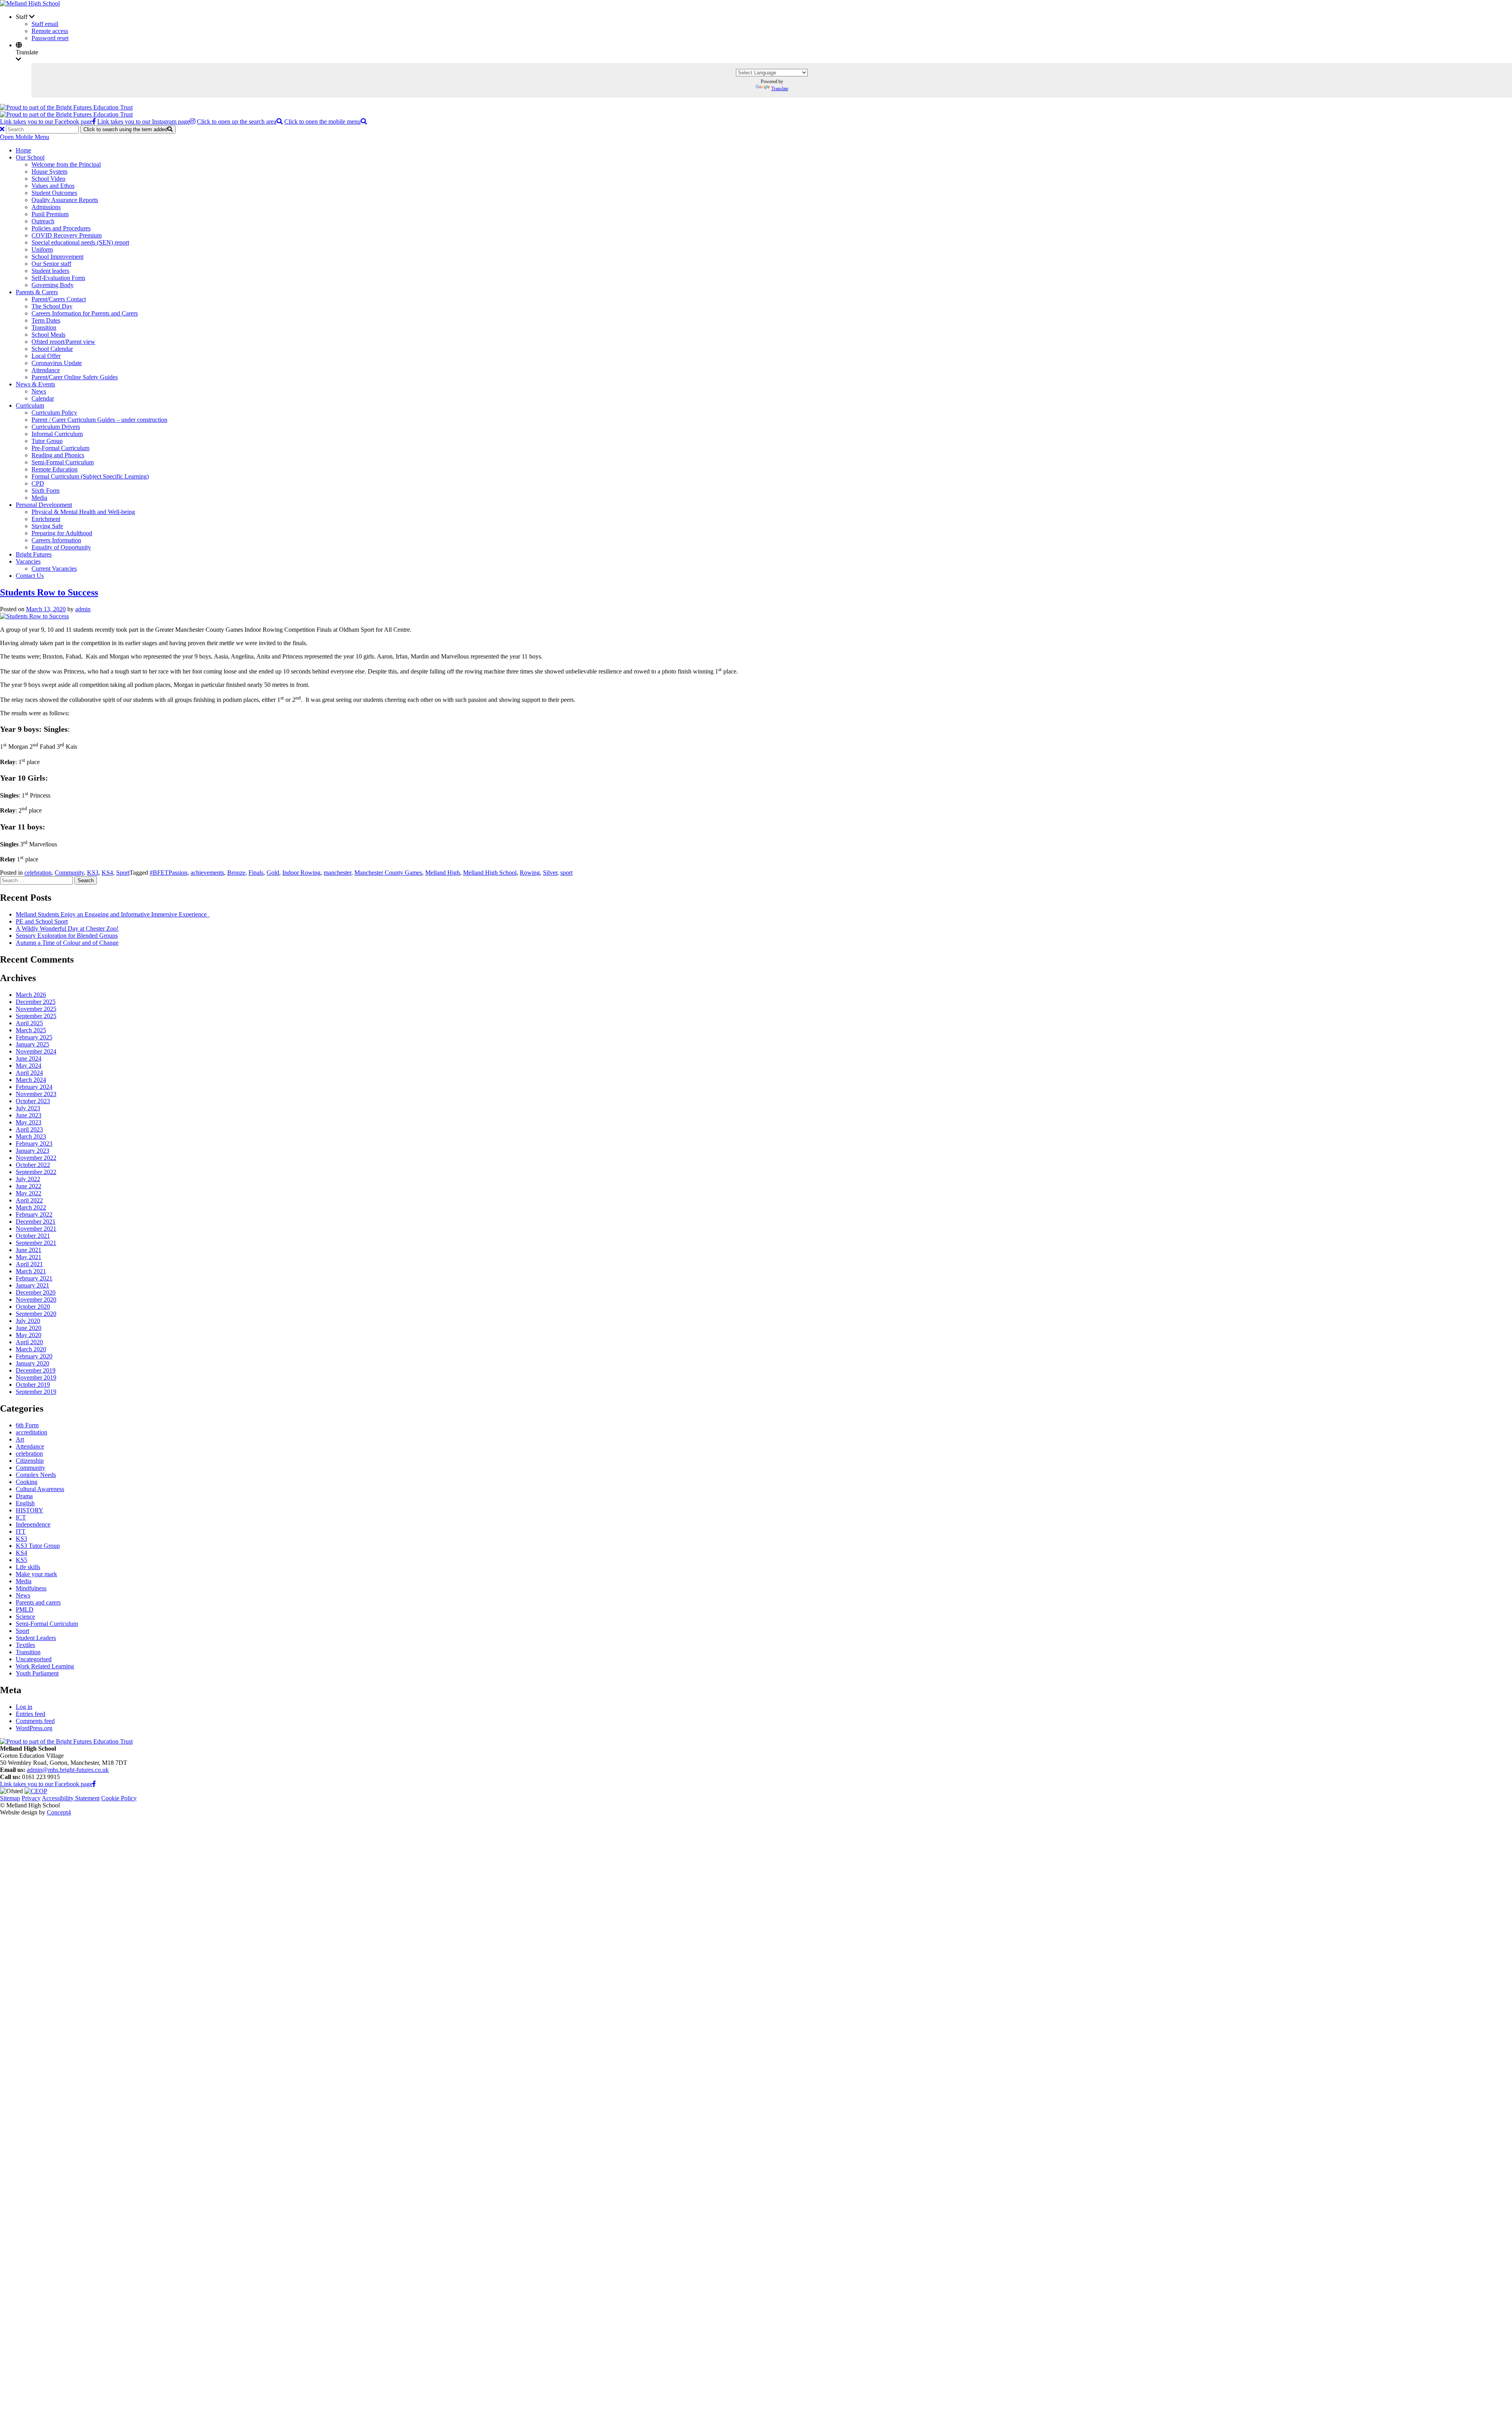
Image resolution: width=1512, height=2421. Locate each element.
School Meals (48, 335)
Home (23, 150)
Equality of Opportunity (61, 547)
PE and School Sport (42, 921)
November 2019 (36, 1377)
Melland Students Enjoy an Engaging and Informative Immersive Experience (113, 914)
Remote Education (55, 469)
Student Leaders (36, 1638)
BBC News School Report (81, 2223)
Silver (550, 873)
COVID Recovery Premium (67, 235)
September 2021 (36, 1243)
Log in (24, 1707)
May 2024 (29, 1066)
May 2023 (29, 1122)
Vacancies (28, 561)
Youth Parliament (37, 1673)
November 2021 (36, 1229)
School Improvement (57, 257)
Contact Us (30, 576)
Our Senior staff (51, 264)
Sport (123, 873)
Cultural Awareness (40, 1489)
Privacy (31, 1798)
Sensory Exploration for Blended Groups (67, 936)
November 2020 (36, 1300)
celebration (38, 873)
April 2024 (29, 1073)
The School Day (52, 306)
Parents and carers (38, 1602)
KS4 (107, 873)
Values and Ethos (53, 186)
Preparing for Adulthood (62, 533)
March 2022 (31, 1207)
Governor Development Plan (83, 1996)
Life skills (28, 1567)
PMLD (25, 1609)
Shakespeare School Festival (83, 2209)
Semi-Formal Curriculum (63, 462)
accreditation (31, 1432)
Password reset (50, 38)
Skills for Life (64, 2294)
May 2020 (29, 1335)
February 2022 (34, 1214)
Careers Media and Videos (80, 2244)
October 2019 (33, 1385)
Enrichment (46, 519)
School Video (48, 179)
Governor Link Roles (74, 1982)
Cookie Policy (119, 1798)
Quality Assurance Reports (65, 200)
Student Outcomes (54, 193)
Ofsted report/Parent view (63, 342)
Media (39, 498)
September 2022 (36, 1172)
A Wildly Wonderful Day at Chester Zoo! (67, 929)
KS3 (93, 873)
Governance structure (74, 1967)
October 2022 (33, 1165)
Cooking (27, 1482)
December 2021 (36, 1222)
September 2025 (36, 1016)
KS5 (21, 1560)
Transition (44, 327)
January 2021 (32, 1285)
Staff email (45, 24)
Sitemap (10, 1798)
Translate (780, 89)
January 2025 (32, 1044)
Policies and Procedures (61, 228)
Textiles (25, 1645)
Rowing (530, 873)
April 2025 (29, 1023)
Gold (273, 873)
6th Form (27, 1425)
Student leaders (50, 271)
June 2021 (29, 1250)
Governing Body (53, 285)
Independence (33, 1524)
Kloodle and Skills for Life (81, 2301)
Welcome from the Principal (66, 164)
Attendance (46, 370)
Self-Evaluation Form (58, 278)
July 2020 (28, 1321)
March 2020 (31, 1349)
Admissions (46, 207)
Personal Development (44, 505)
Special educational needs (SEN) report (80, 242)
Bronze (236, 873)
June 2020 (29, 1328)
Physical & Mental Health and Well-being (83, 512)
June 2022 (29, 1186)
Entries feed (31, 1714)
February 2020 (34, 1356)
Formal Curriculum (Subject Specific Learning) (90, 476)
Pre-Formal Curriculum (60, 448)
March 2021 (31, 1271)
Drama (24, 1496)
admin (83, 609)
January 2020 (32, 1363)
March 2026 (31, 995)
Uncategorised (34, 1659)
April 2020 (29, 1342)
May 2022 (29, 1193)
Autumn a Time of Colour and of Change (67, 943)
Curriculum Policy (54, 413)
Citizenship (30, 1461)
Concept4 (59, 1812)
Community (69, 873)
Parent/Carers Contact (59, 299)
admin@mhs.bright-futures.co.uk (68, 1770)
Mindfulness (31, 1588)
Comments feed (35, 1721)
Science (25, 1617)
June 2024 (29, 1058)
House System (49, 172)
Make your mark (36, 1574)
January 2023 (32, 1151)
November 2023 (36, 1094)
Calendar (43, 398)
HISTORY (30, 1510)
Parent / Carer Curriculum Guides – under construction (99, 420)
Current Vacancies (54, 569)
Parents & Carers (37, 292)
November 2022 (36, 1158)
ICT (21, 1517)
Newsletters (62, 2237)
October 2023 (33, 1101)
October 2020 (33, 1307)
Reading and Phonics (58, 455)
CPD (38, 483)
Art (20, 1439)
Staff (22, 2350)
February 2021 (34, 1278)
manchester (337, 873)
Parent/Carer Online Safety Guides (75, 377)
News (39, 391)
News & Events (35, 384)
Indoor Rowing (301, 873)
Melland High (443, 873)
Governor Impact (69, 1989)
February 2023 (34, 1144)
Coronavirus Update (57, 363)
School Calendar (52, 349)
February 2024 (34, 1087)
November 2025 (36, 1009)
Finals (256, 873)
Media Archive (66, 2230)
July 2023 (28, 1108)
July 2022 (28, 1179)
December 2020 (36, 1292)
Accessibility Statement (71, 1798)
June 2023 (29, 1115)
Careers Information (56, 540)
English (25, 1503)
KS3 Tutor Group (38, 1546)
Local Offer (46, 356)
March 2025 (31, 1030)
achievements (207, 873)
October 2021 (33, 1236)
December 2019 (36, 1370)
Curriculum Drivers (56, 427)
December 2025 (36, 1002)
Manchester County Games (388, 873)
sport (566, 873)
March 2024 (31, 1080)
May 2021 (29, 1257)
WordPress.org (34, 1728)
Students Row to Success (49, 592)
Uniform (42, 250)
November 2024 (36, 1051)
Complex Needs (36, 1475)
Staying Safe (47, 526)
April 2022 (29, 1200)
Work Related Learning (45, 1666)
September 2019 (36, 1392)
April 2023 (29, 1129)
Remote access (50, 31)
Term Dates (46, 320)
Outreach (43, 221)
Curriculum (30, 405)
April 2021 (29, 1264)
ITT (21, 1531)
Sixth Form (45, 491)
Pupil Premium (50, 214)
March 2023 (31, 1136)
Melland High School (490, 873)
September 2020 (36, 1314)
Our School (30, 157)
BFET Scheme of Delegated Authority (95, 1975)
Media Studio (64, 2216)
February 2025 (34, 1037)
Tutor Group (47, 441)
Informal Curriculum (57, 434)
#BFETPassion (169, 873)
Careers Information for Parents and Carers (85, 313)
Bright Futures (34, 554)
